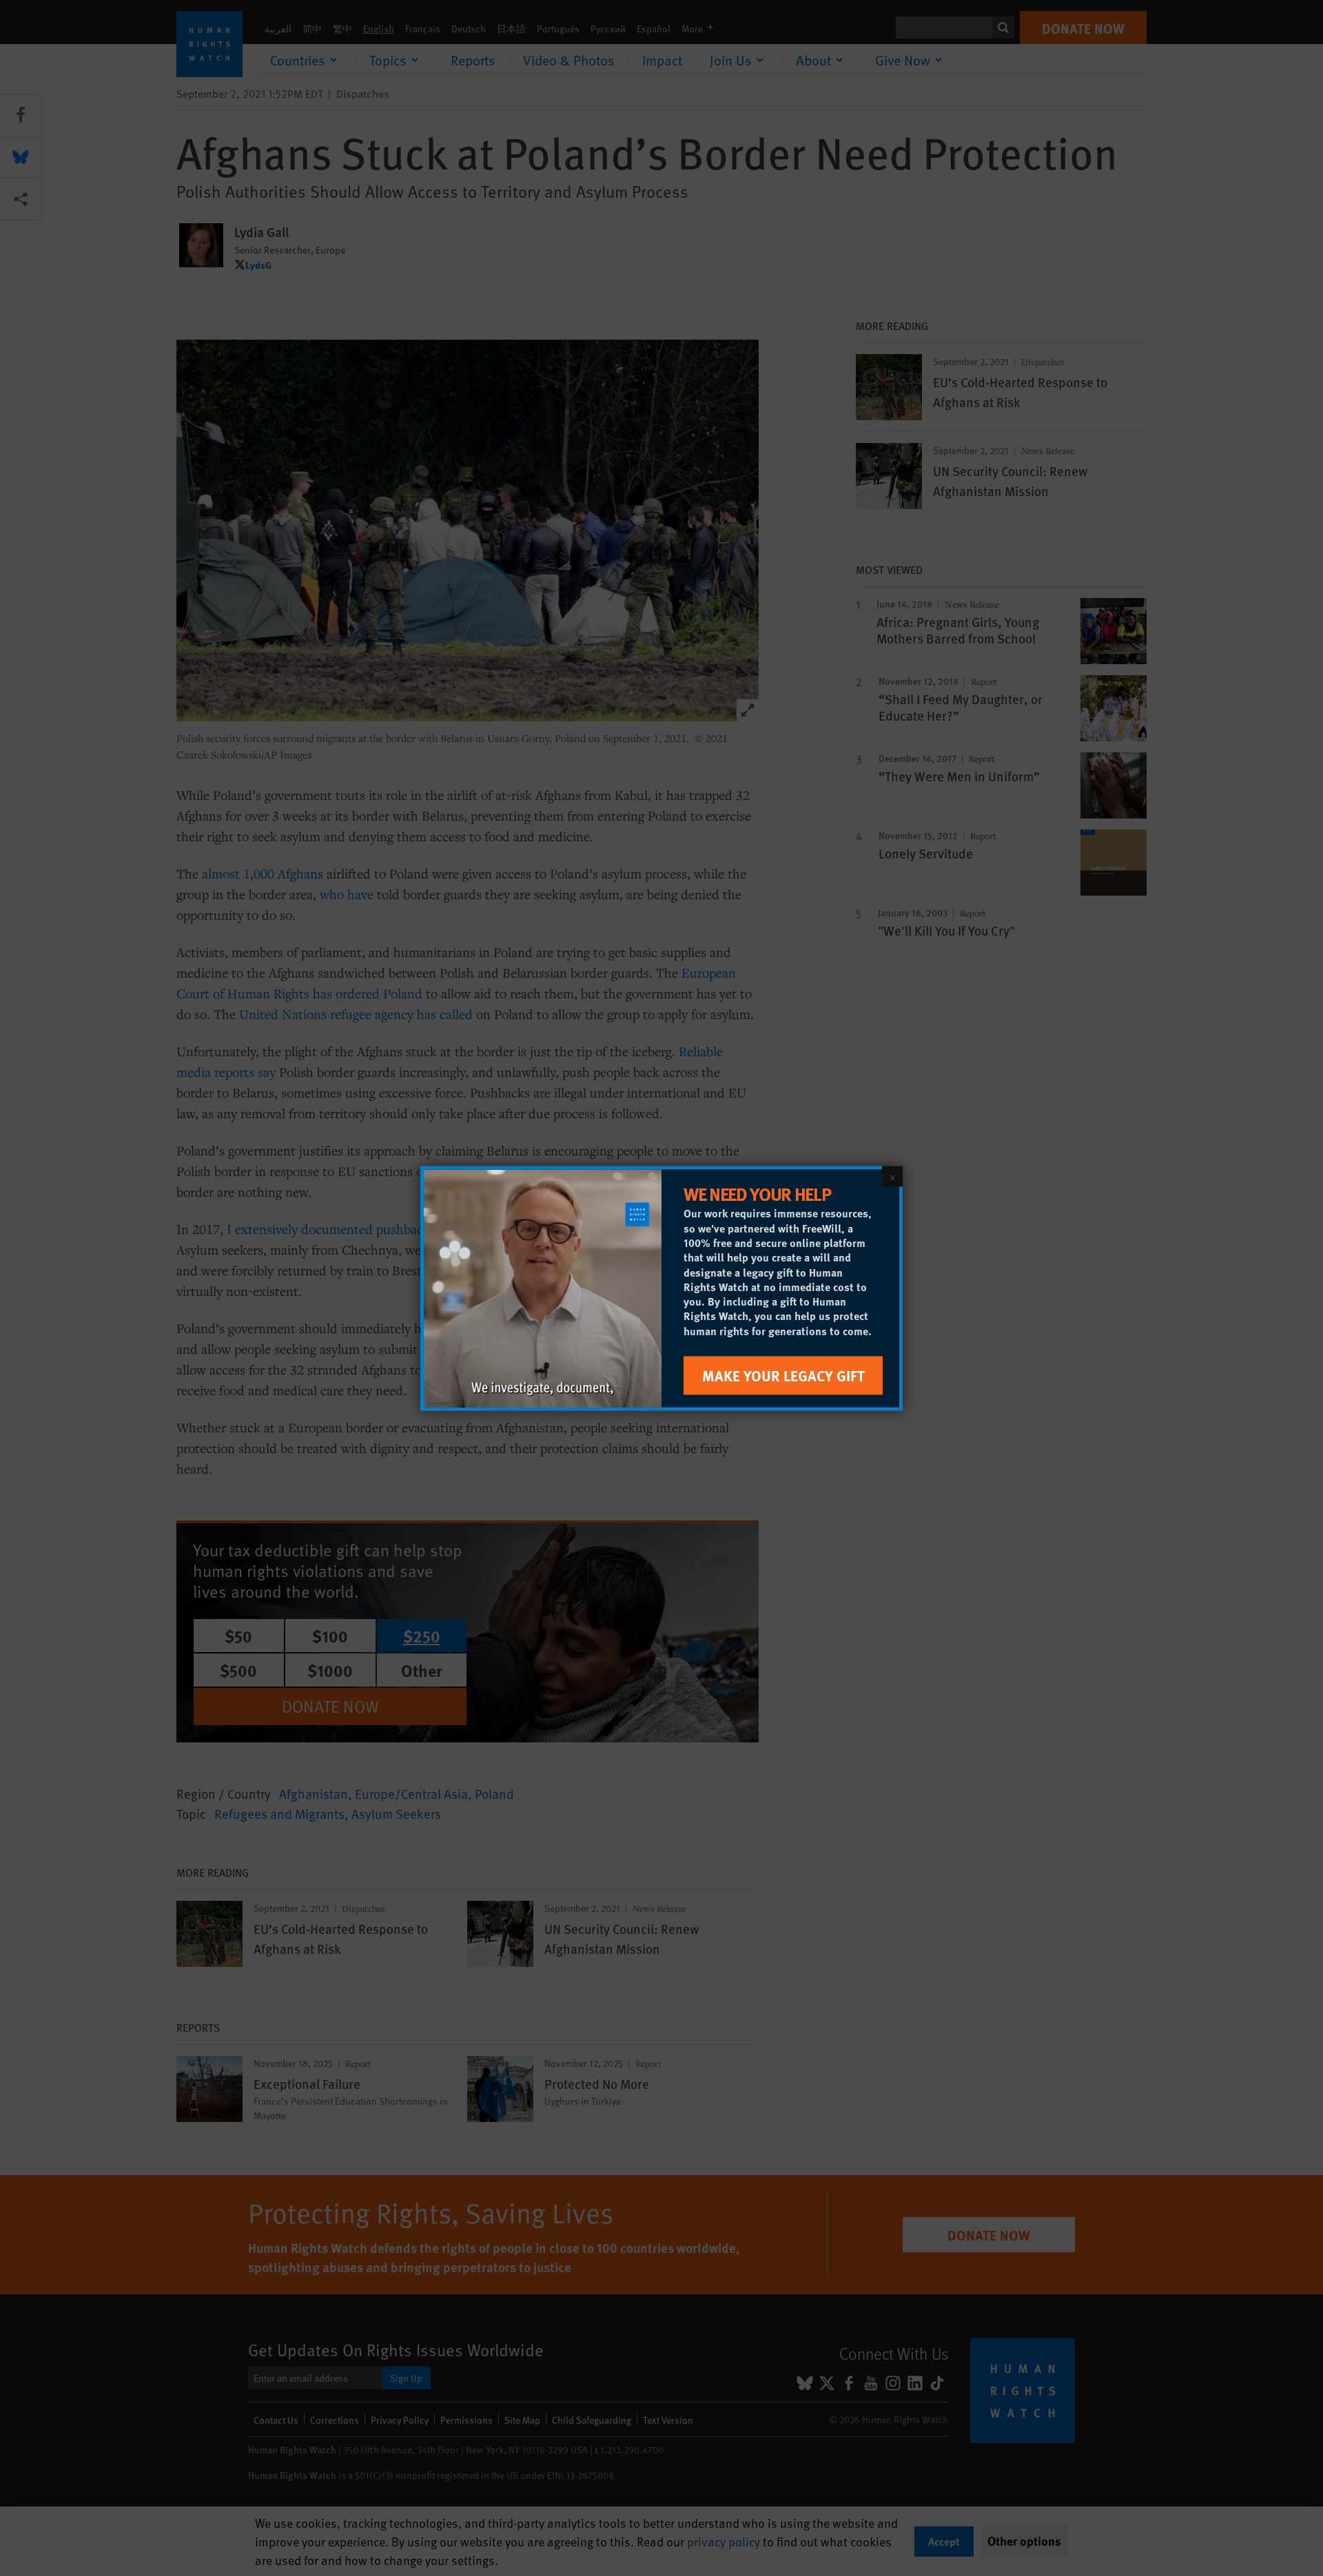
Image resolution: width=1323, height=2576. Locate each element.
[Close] (892, 1176)
